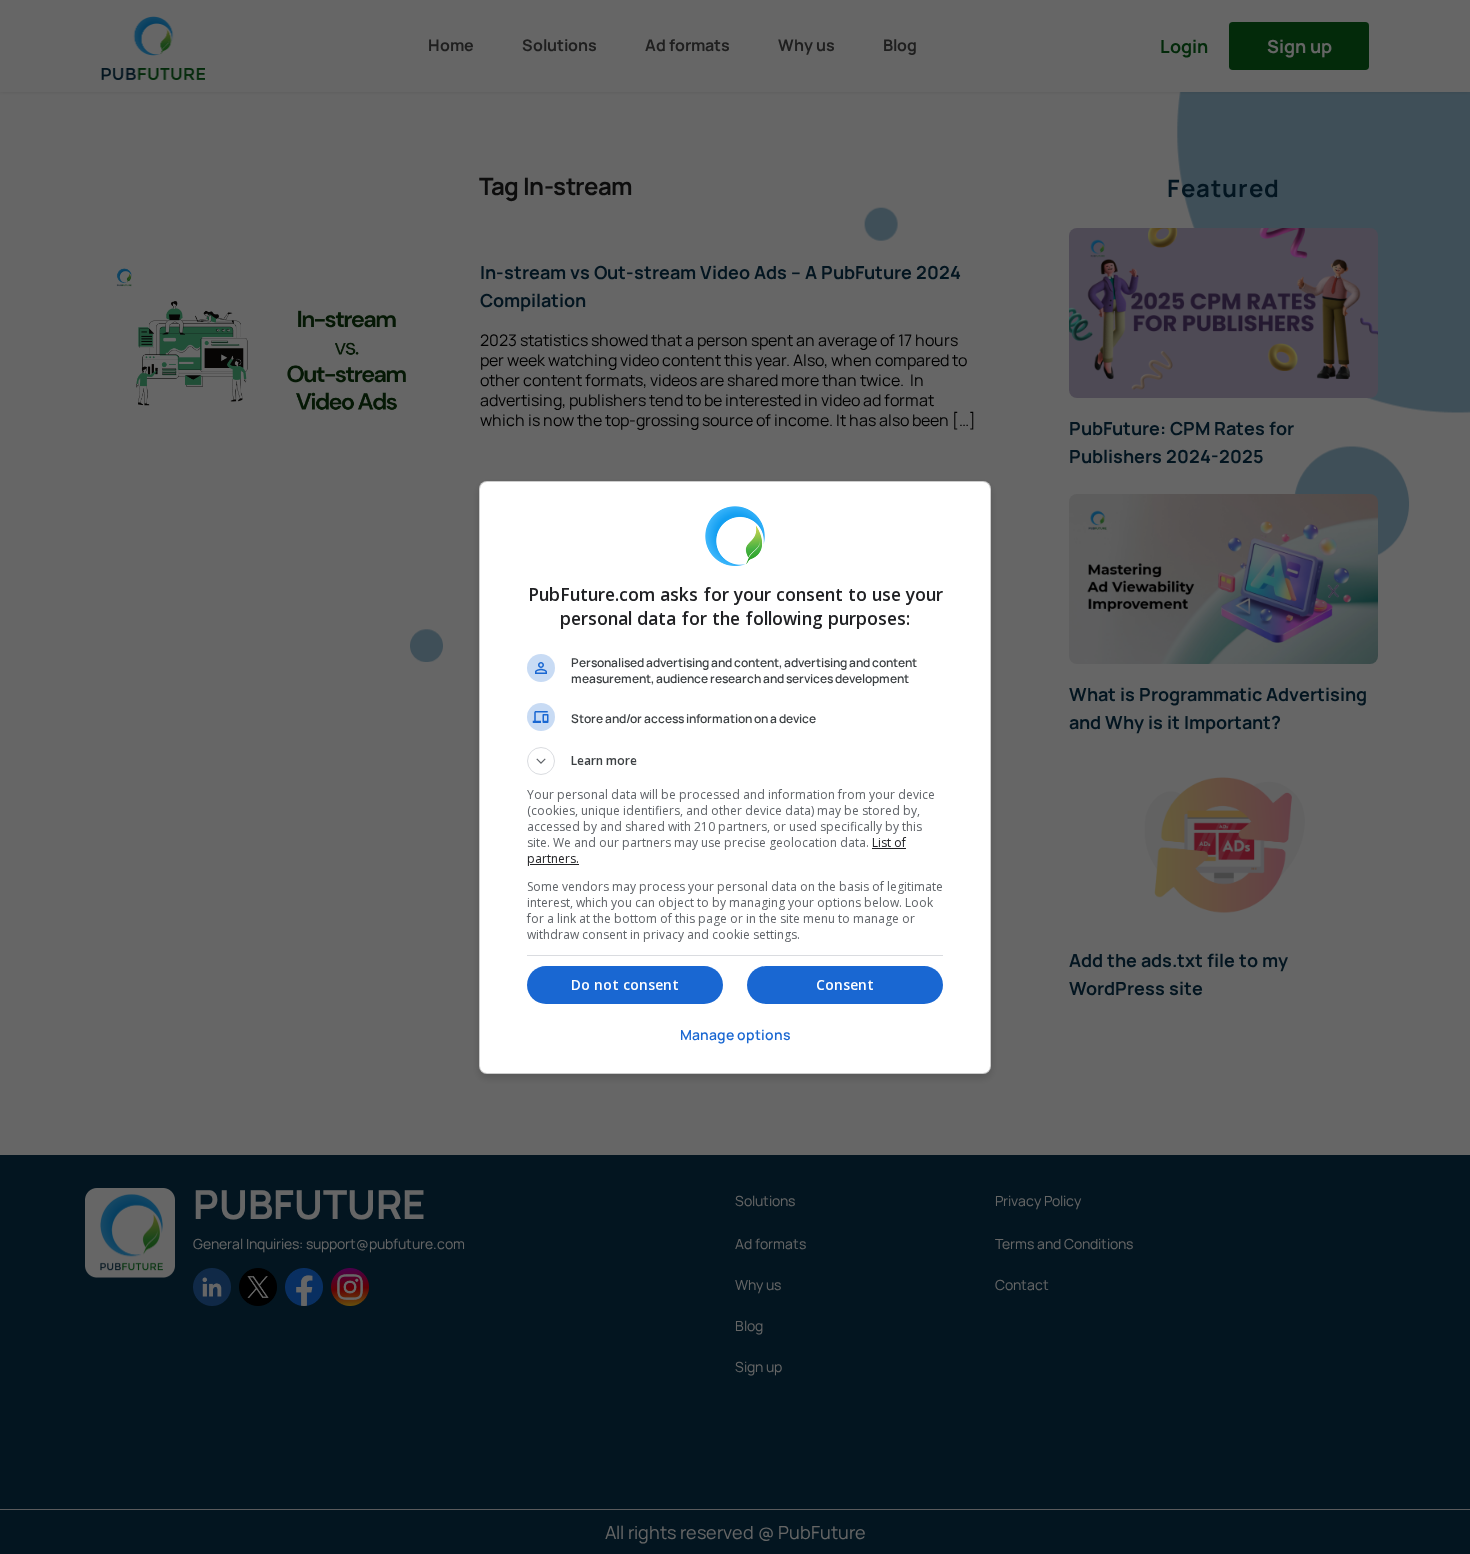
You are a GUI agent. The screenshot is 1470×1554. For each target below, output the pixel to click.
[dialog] (735, 777)
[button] (735, 761)
